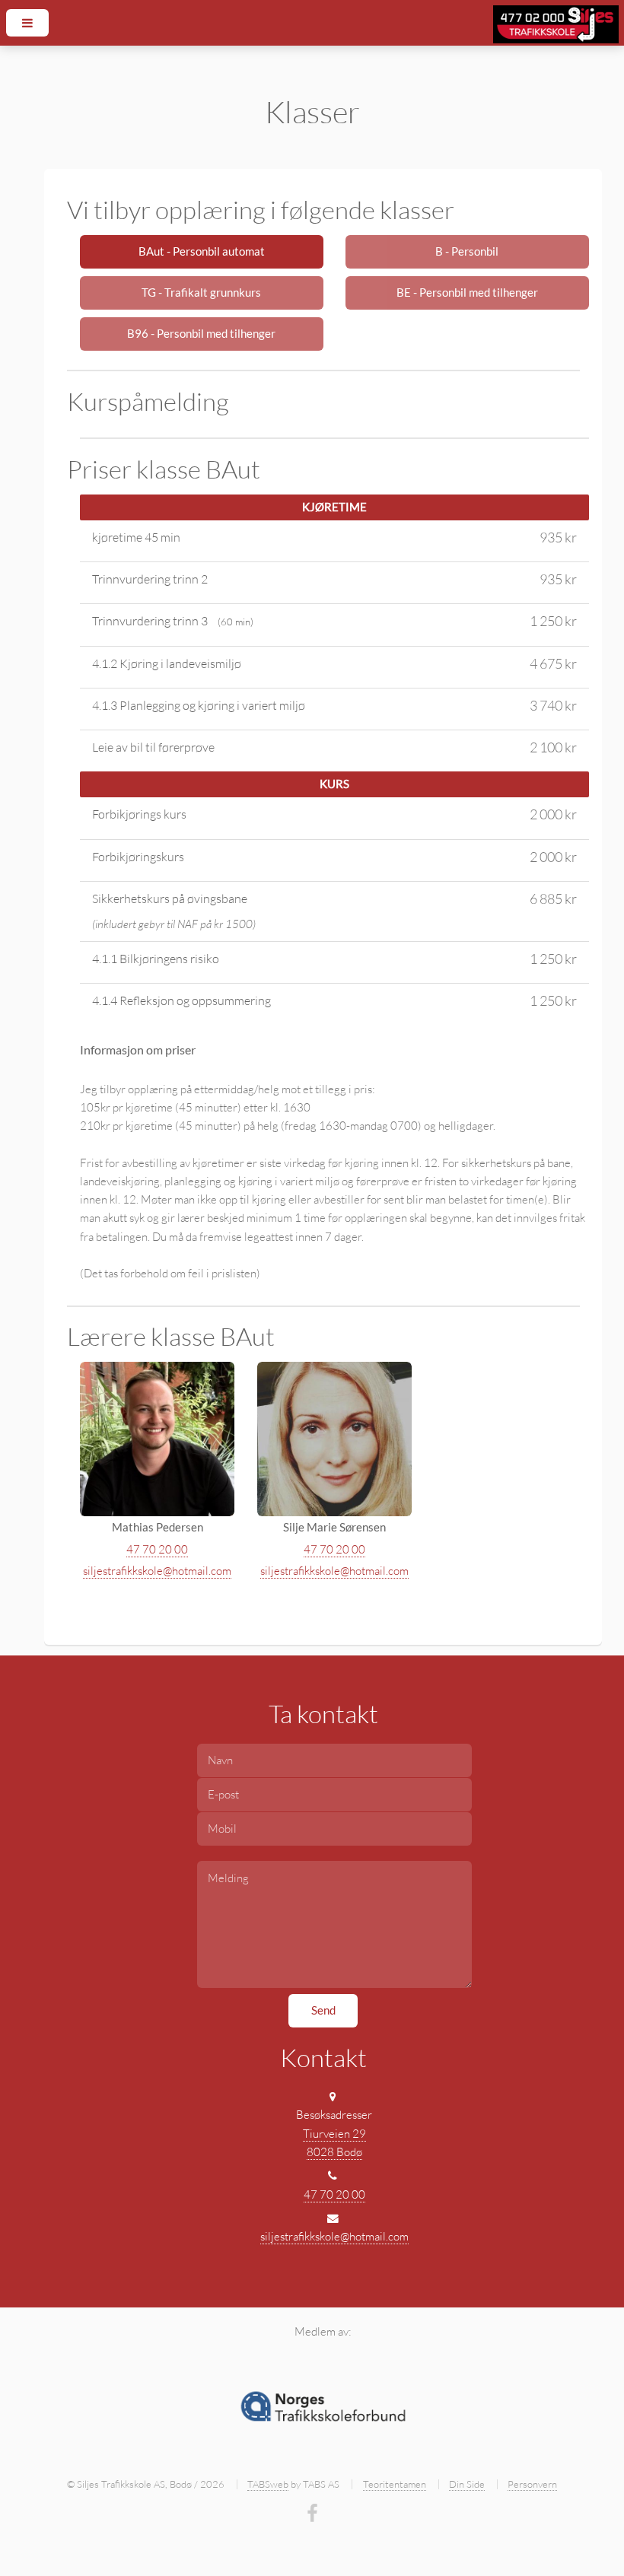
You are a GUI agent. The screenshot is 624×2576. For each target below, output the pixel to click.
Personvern (532, 2484)
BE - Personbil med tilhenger (467, 293)
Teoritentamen (395, 2484)
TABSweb (268, 2484)
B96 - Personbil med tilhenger (201, 334)
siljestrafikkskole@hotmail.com (157, 1571)
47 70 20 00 (157, 1549)
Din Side (467, 2484)
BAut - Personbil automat (202, 251)
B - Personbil (467, 251)
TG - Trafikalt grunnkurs (201, 293)
